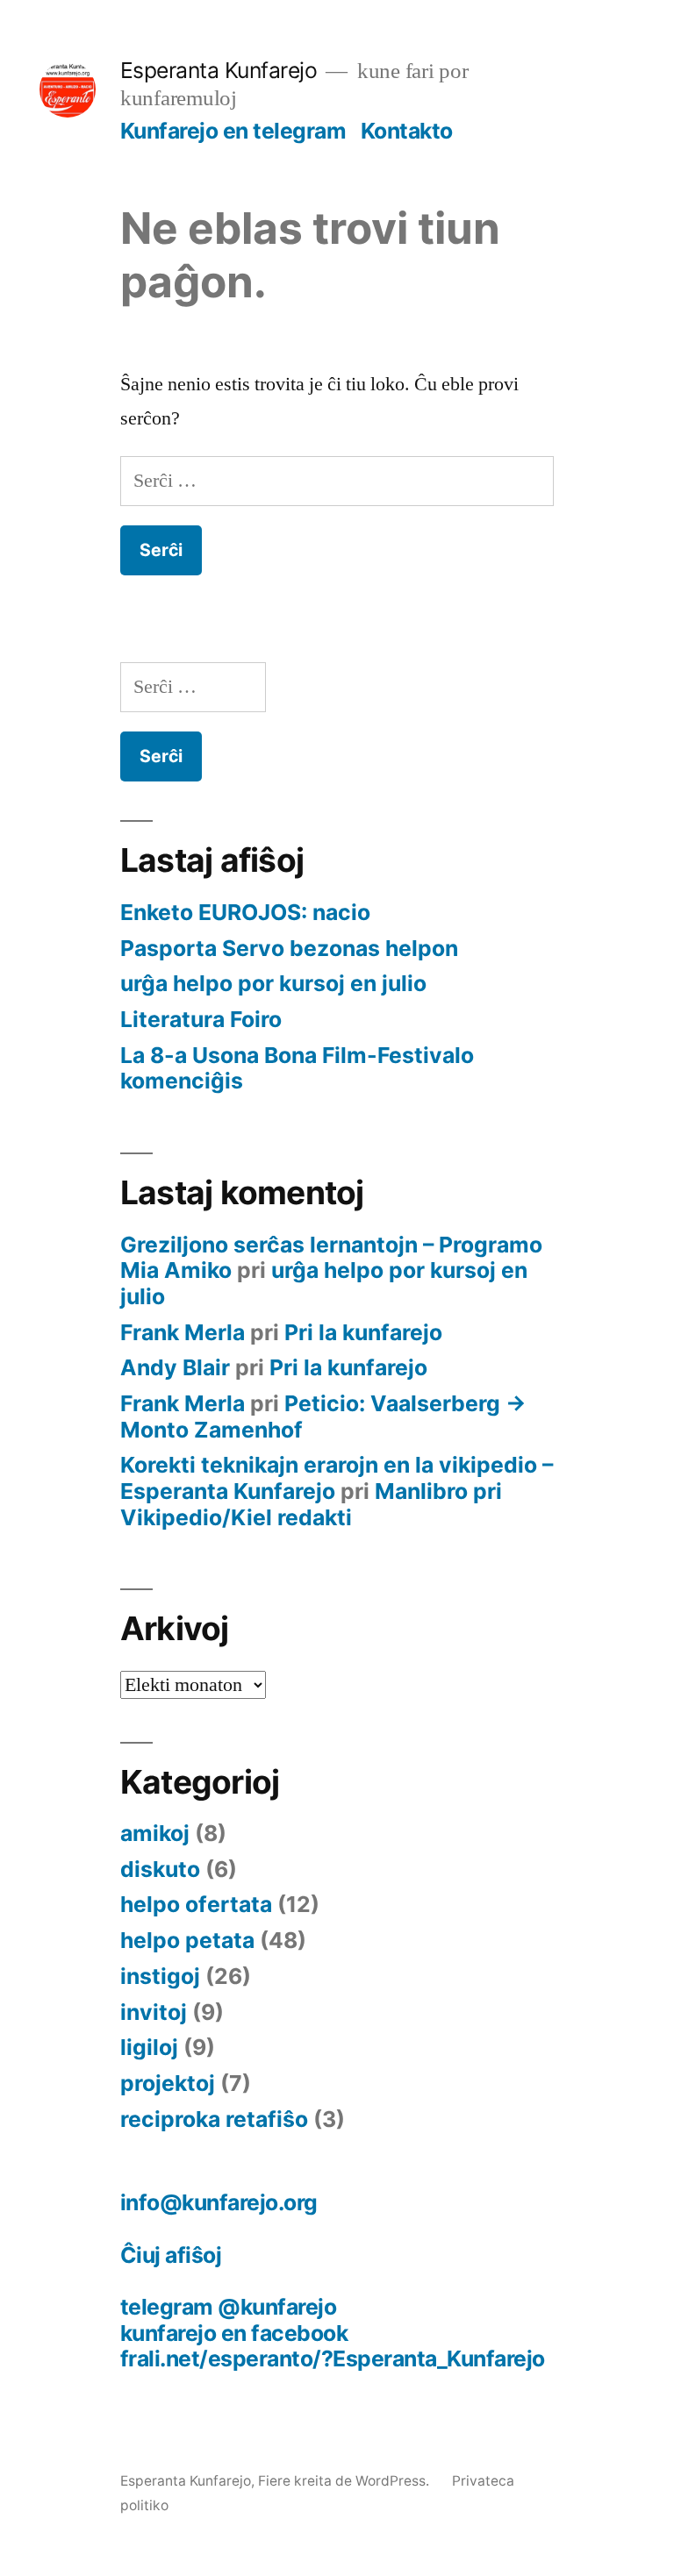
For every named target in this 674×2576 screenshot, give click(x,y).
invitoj (154, 2012)
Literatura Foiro (201, 1019)
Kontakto (407, 131)
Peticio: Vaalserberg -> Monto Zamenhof (323, 1416)
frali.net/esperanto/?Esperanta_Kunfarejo (333, 2358)
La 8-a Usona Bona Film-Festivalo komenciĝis (297, 1068)
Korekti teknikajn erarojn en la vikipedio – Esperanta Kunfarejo (337, 1478)
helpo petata (187, 1940)
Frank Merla (183, 1332)
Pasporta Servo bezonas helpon (289, 948)
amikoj (155, 1833)
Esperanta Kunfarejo (219, 70)
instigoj (160, 1976)
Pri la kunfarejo (363, 1332)
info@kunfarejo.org (219, 2202)
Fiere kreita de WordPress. (345, 2481)
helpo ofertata (196, 1904)
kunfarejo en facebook (234, 2333)
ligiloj (149, 2047)
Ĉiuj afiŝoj (171, 2255)
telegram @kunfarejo (229, 2307)
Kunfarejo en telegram (233, 131)
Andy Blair (175, 1367)
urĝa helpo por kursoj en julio (273, 983)
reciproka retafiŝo (214, 2119)
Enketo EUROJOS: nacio (245, 912)
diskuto (160, 1869)
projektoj (168, 2083)
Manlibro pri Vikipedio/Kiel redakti (311, 1504)
